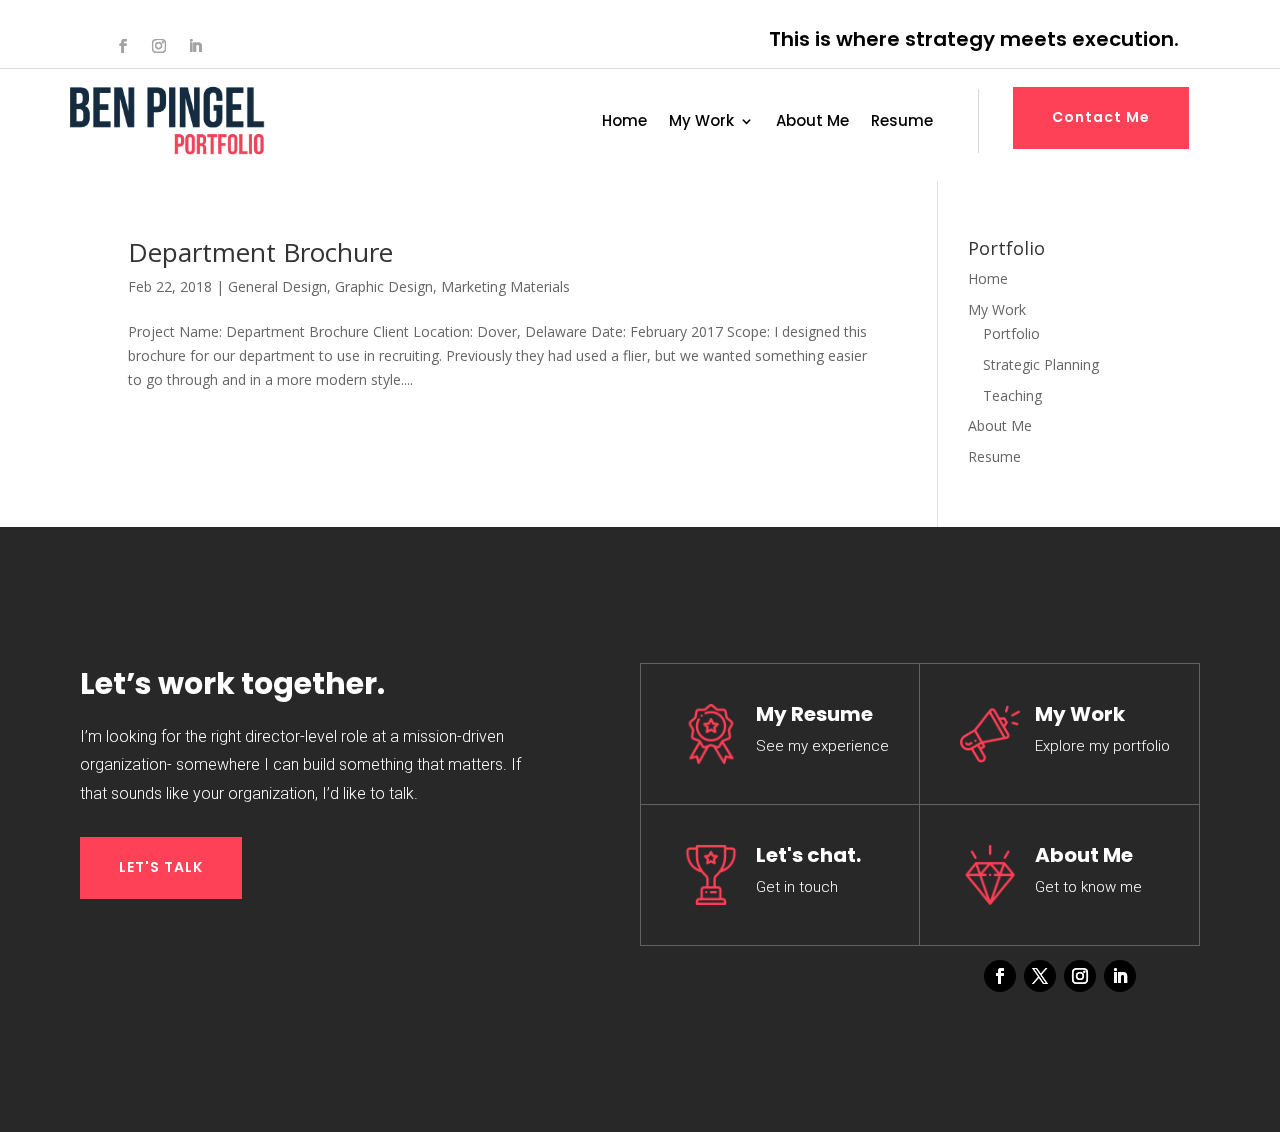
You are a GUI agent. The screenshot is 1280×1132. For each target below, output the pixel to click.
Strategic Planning (1041, 364)
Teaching (1012, 395)
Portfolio (1011, 333)
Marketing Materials (505, 286)
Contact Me (1101, 117)
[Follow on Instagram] (159, 46)
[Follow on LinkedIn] (195, 46)
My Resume (814, 714)
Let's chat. (808, 855)
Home (624, 122)
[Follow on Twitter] (1040, 976)
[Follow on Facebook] (123, 46)
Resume (902, 122)
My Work (701, 122)
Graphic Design (384, 286)
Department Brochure (260, 252)
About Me (812, 122)
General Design (277, 286)
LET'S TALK (161, 867)
